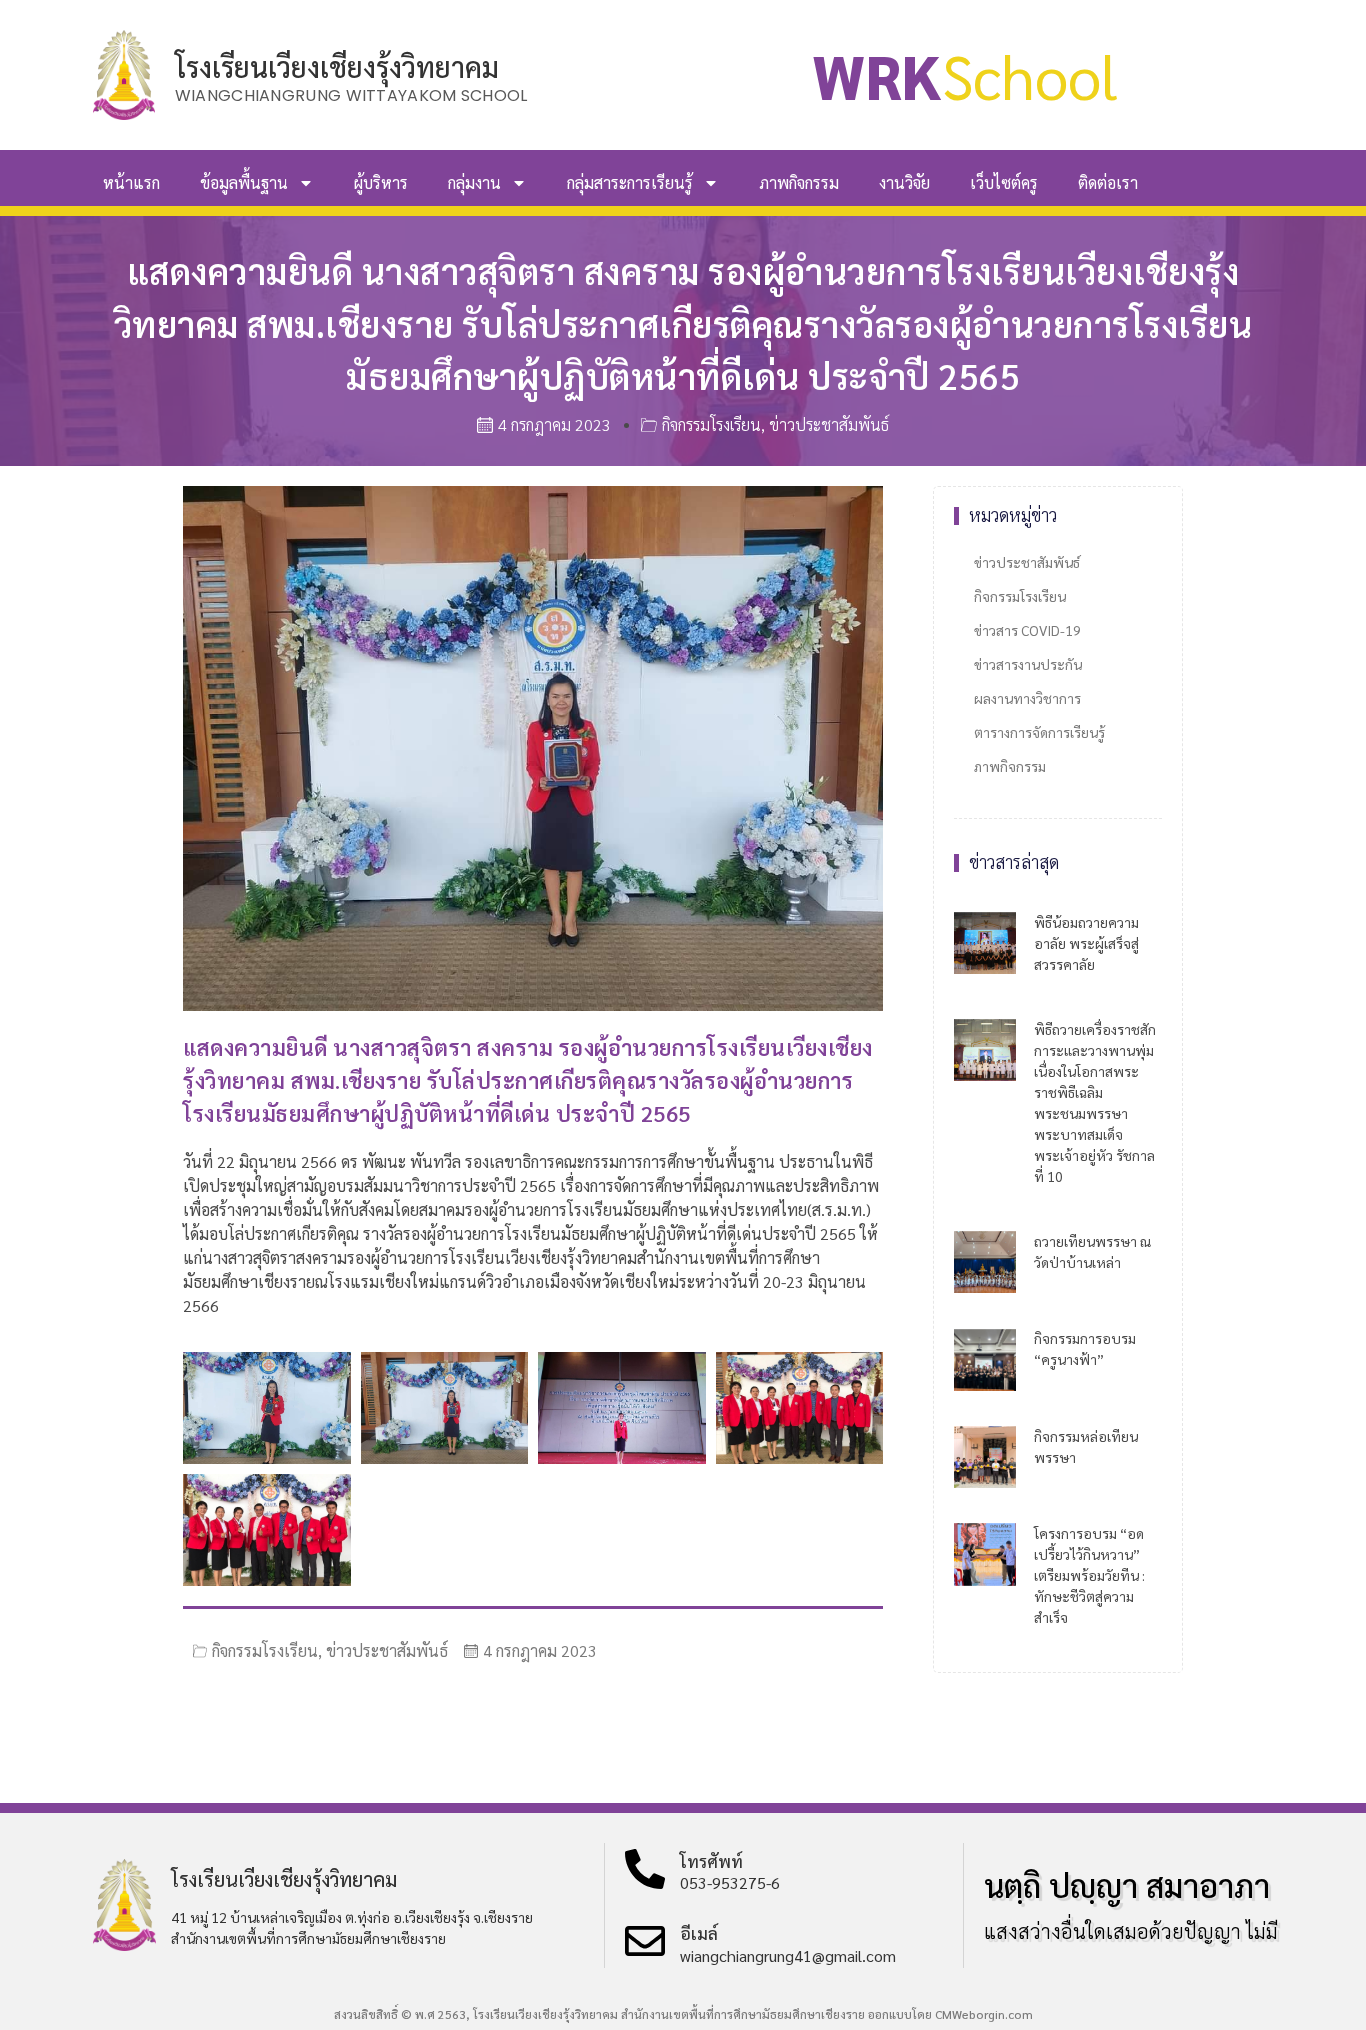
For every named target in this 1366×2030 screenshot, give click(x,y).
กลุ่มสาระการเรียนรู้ (630, 182)
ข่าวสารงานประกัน (1028, 664)
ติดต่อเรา (1108, 182)
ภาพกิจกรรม (799, 182)
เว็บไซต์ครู (1004, 182)
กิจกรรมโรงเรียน (711, 424)
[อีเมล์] (645, 1941)
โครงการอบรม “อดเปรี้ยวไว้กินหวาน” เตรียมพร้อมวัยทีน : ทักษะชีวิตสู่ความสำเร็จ (1089, 1575)
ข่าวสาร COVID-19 (1027, 630)
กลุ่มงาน (474, 182)
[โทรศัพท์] (645, 1869)
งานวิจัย (904, 182)
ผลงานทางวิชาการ (1027, 698)
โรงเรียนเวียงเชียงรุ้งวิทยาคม (337, 66)
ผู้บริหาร (381, 182)
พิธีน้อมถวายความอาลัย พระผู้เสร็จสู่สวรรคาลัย (1086, 943)
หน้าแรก (131, 182)
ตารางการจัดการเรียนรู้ (1039, 732)
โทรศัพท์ (711, 1861)
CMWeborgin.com (984, 2014)
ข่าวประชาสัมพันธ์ (829, 424)
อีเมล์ (699, 1933)
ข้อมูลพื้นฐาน (244, 182)
